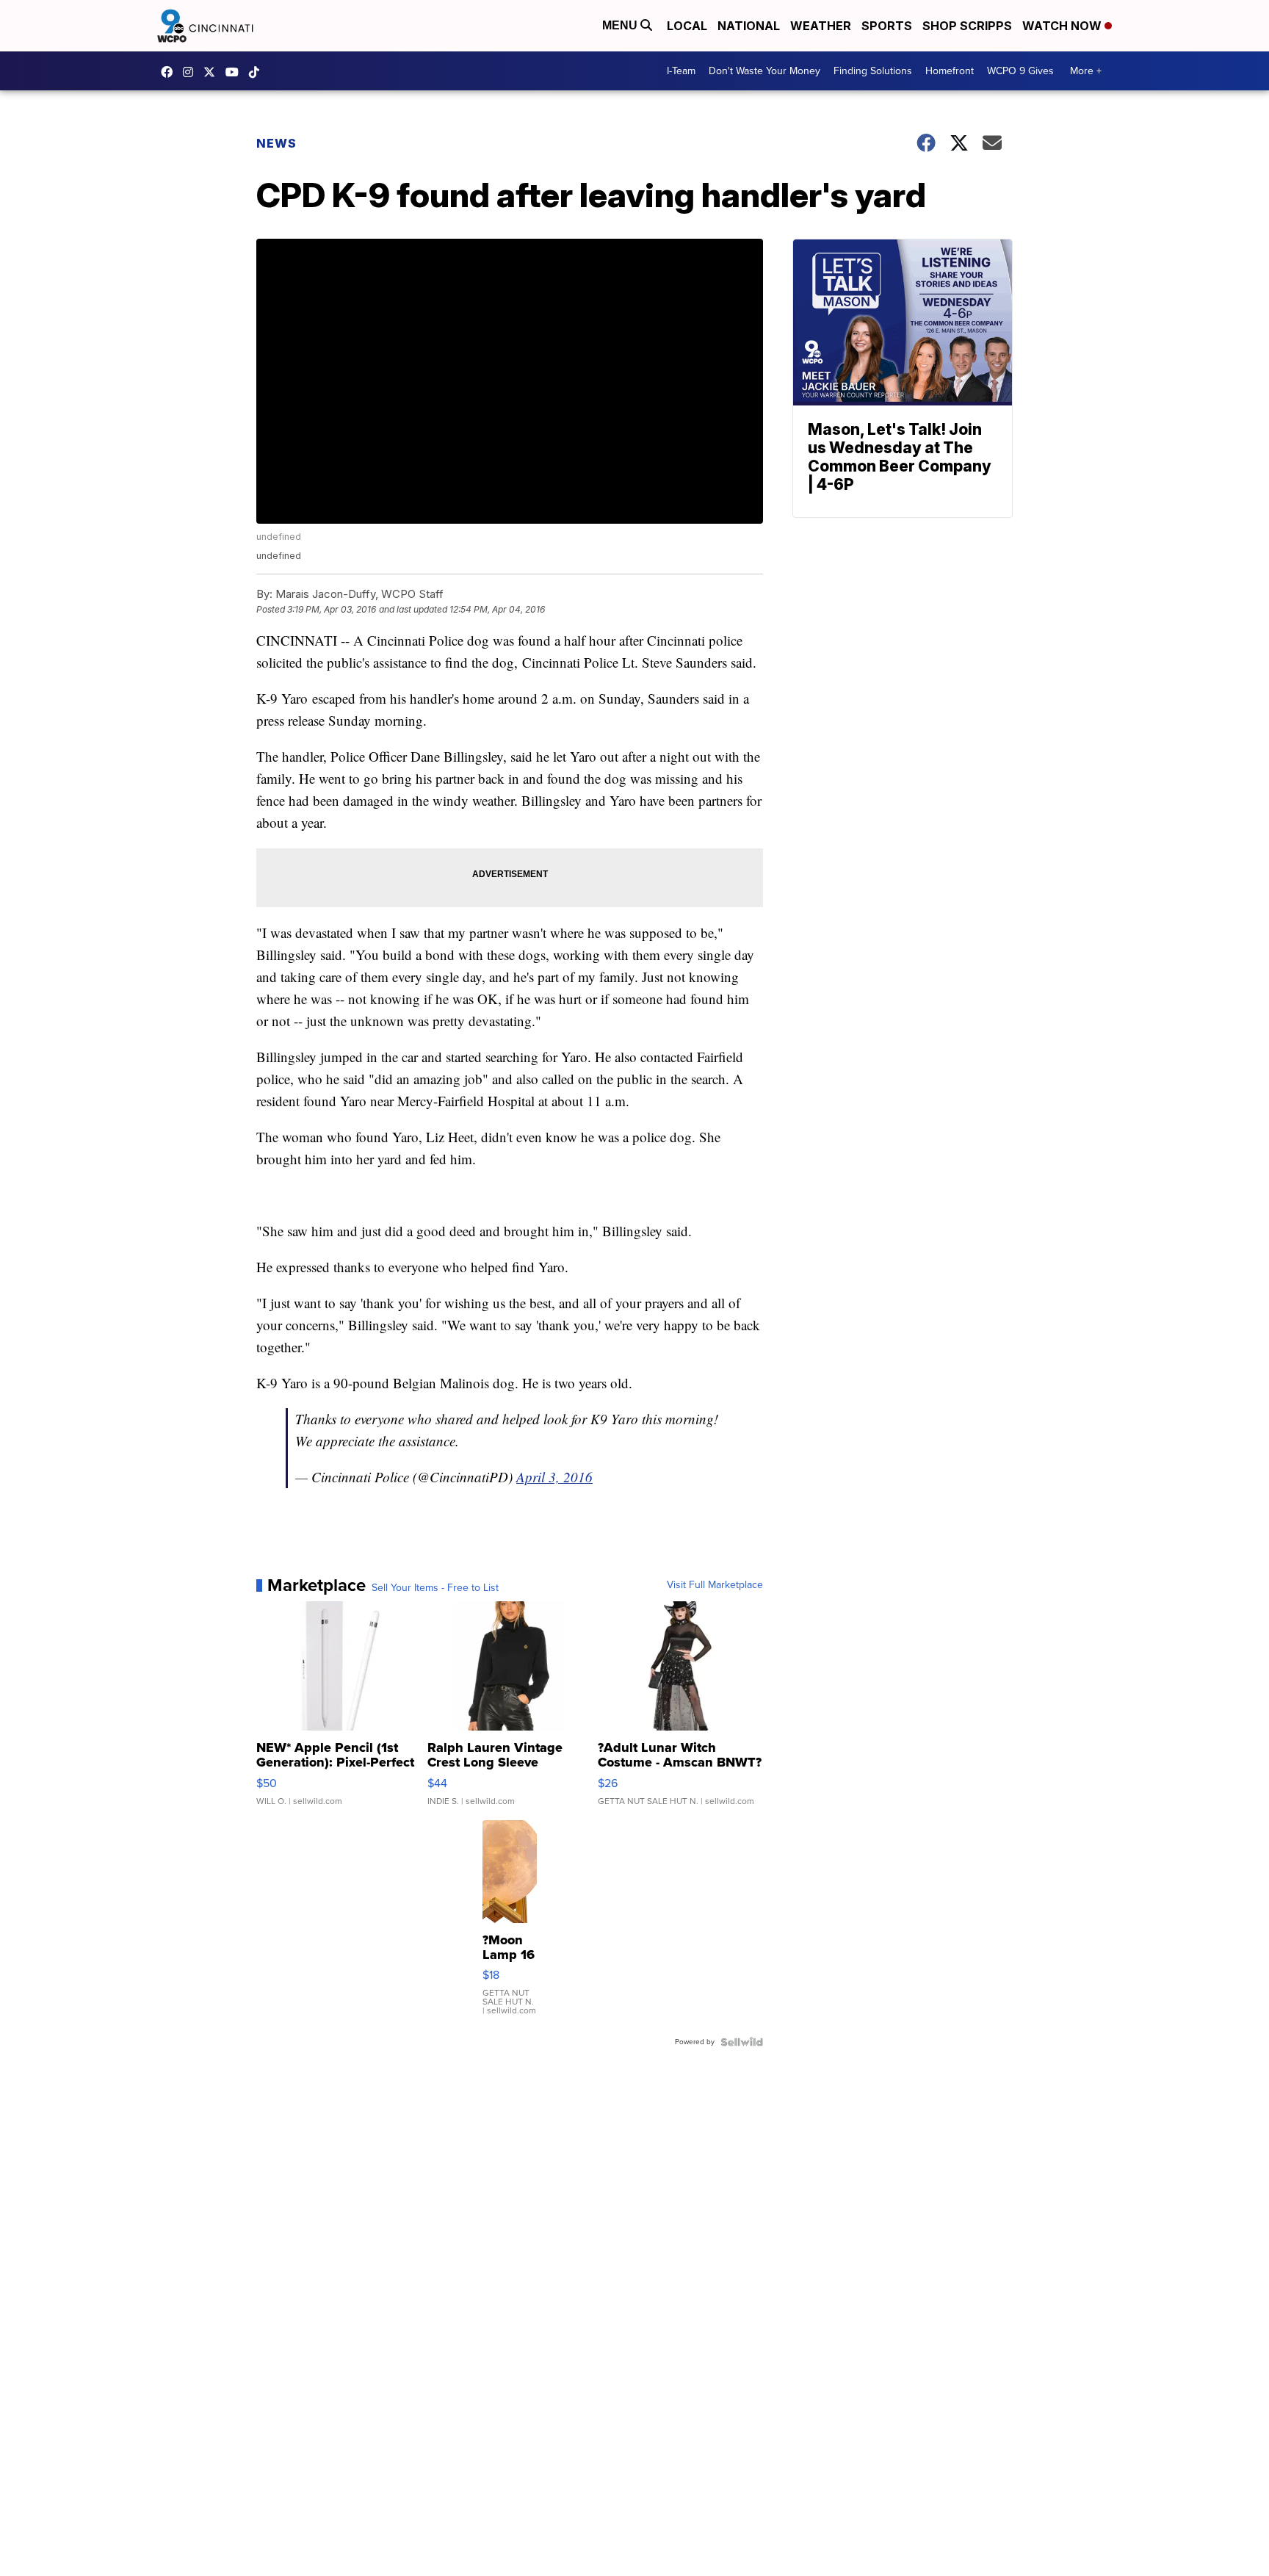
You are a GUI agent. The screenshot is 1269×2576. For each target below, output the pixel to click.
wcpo (213, 72)
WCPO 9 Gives (1020, 71)
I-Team (681, 71)
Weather (821, 26)
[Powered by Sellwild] (742, 2042)
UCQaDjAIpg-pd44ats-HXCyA (236, 72)
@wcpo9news (258, 72)
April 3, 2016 (554, 1477)
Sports (887, 26)
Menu (621, 25)
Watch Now (1063, 26)
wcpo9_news (192, 72)
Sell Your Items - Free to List (435, 1588)
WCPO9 (170, 72)
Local (687, 26)
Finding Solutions (873, 71)
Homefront (950, 71)
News (276, 143)
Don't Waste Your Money (764, 71)
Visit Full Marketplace (715, 1585)
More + (1086, 71)
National (749, 26)
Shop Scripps (967, 26)
